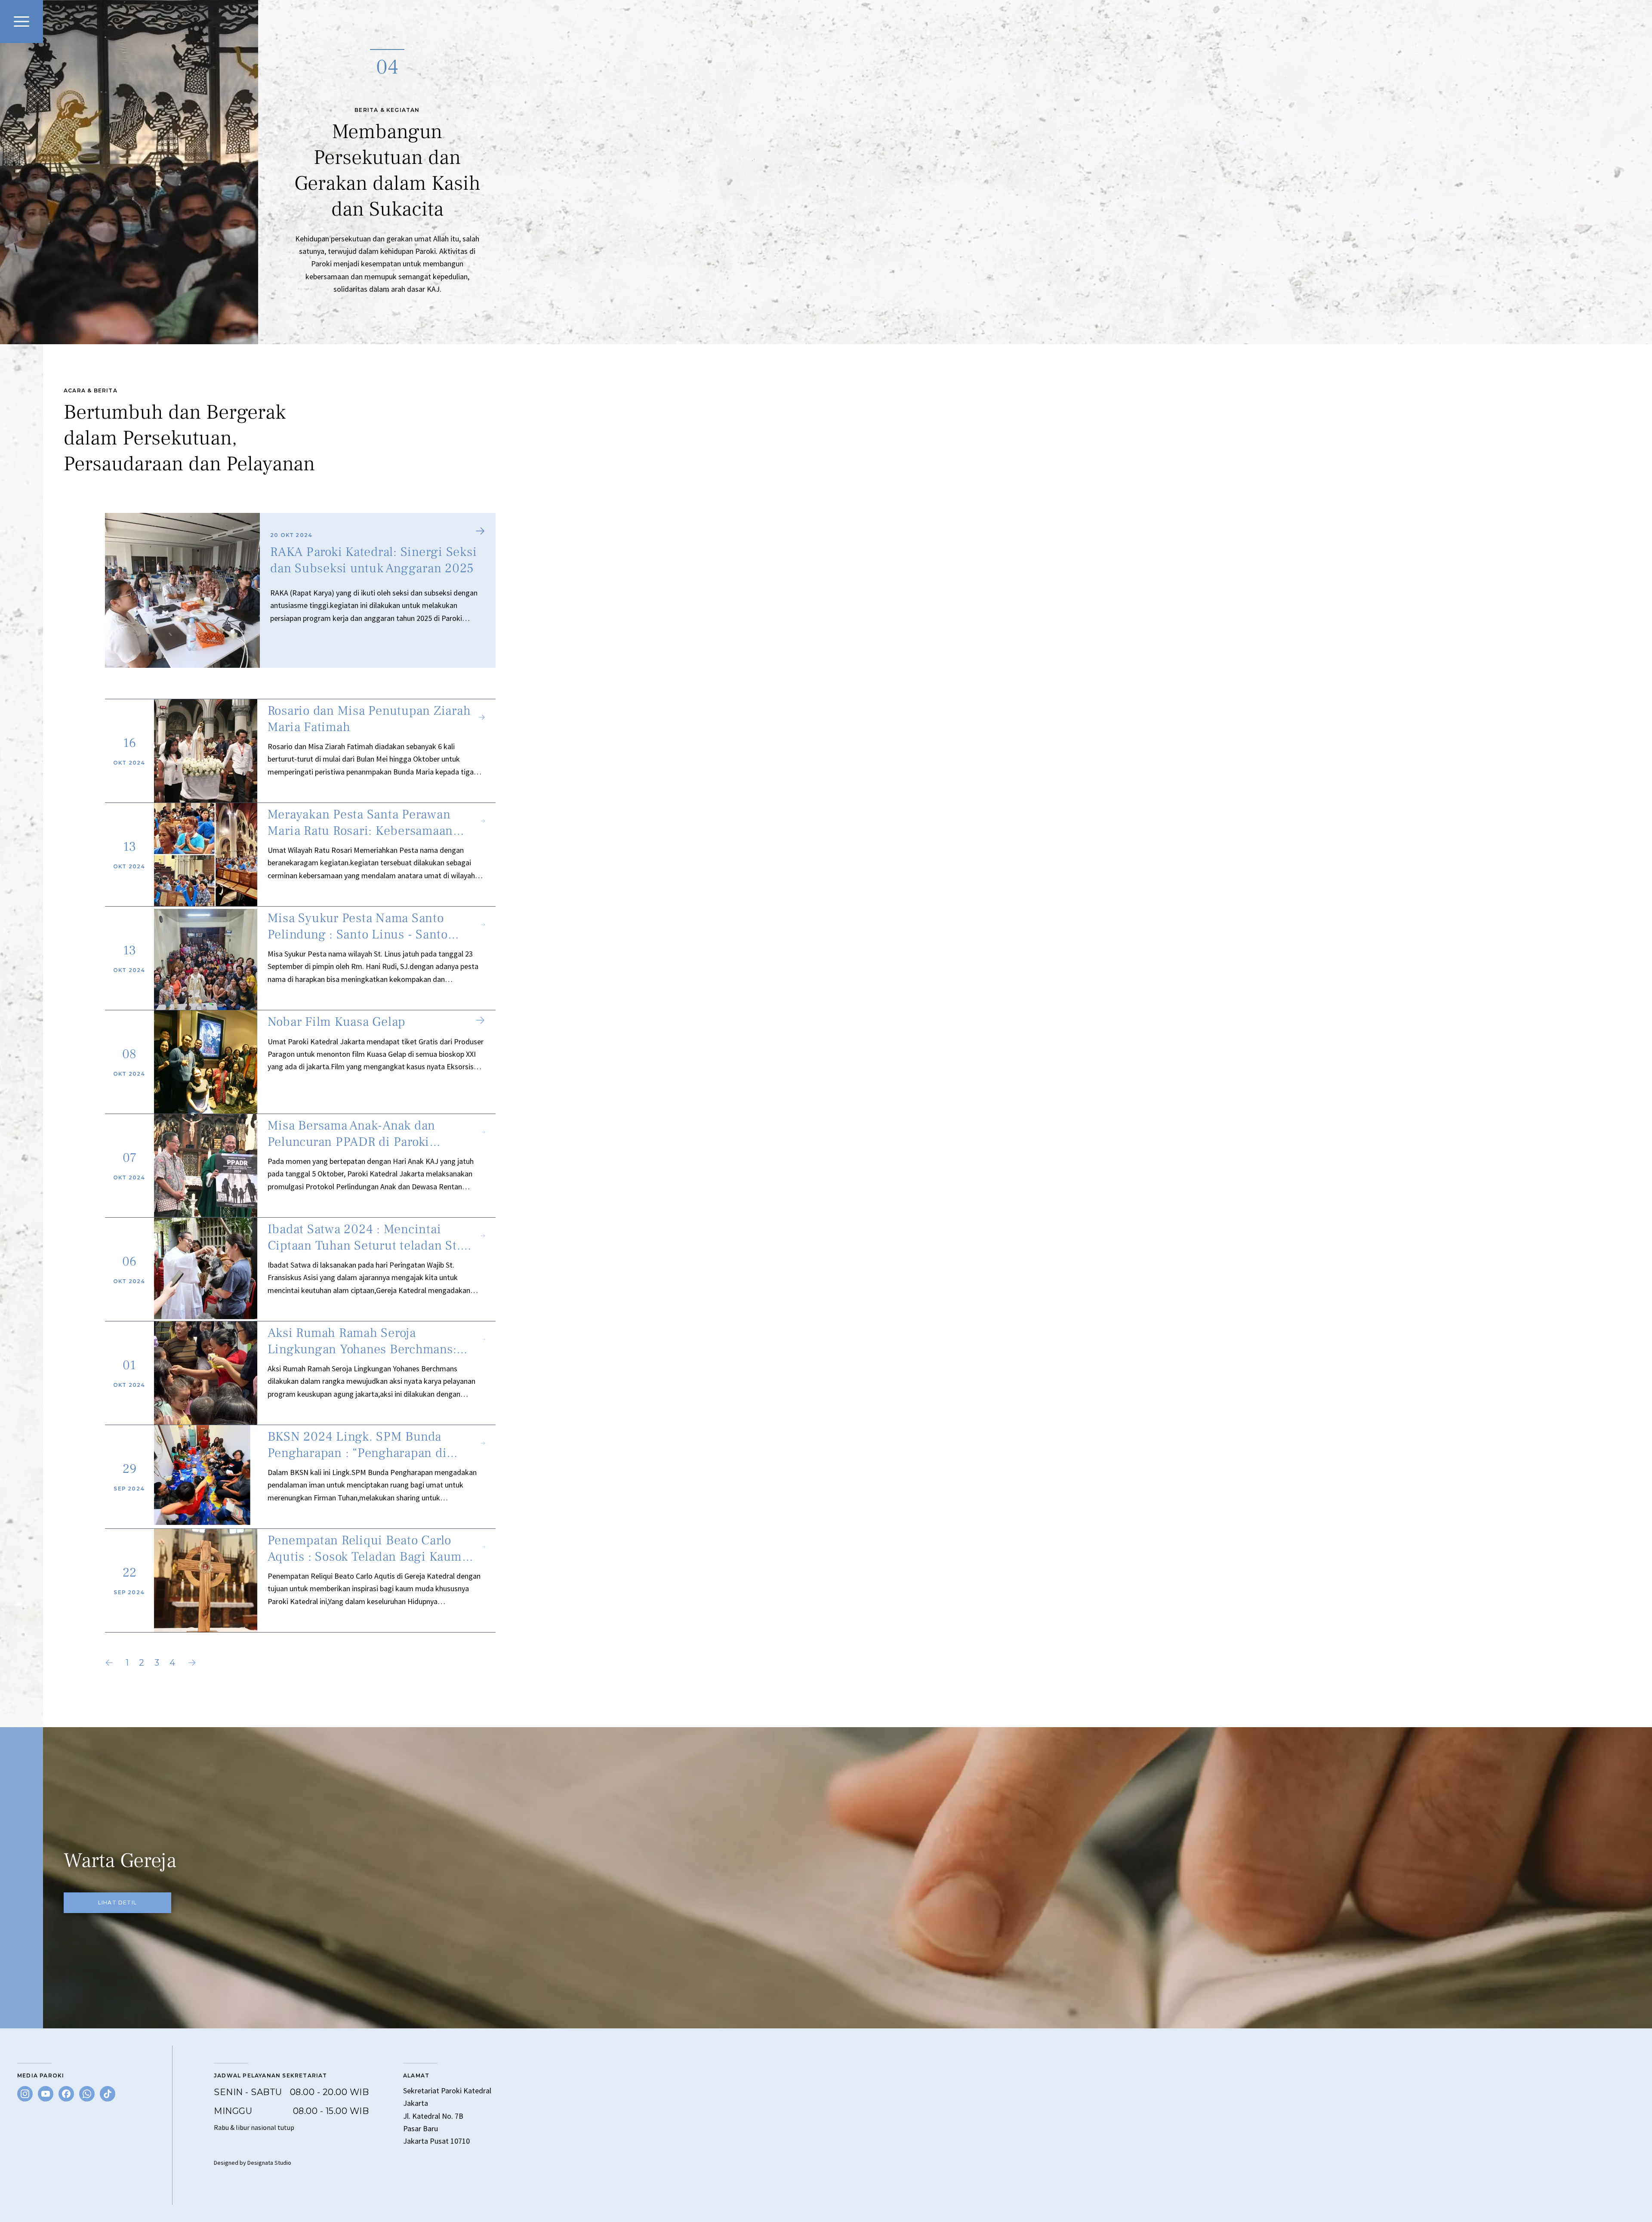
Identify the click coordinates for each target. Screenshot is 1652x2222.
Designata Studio (269, 2163)
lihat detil (117, 1903)
